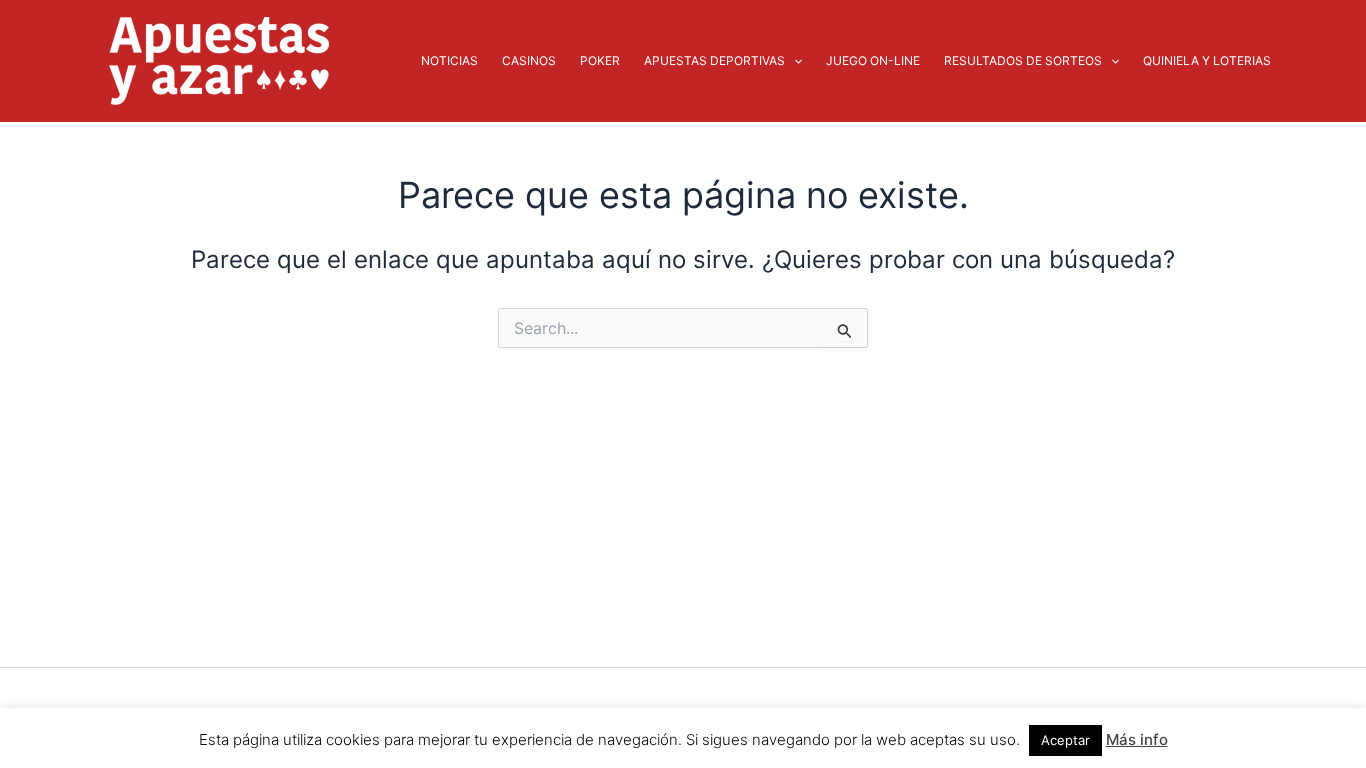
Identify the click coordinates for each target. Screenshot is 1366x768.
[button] (793, 61)
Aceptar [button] (1065, 740)
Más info (1137, 739)
